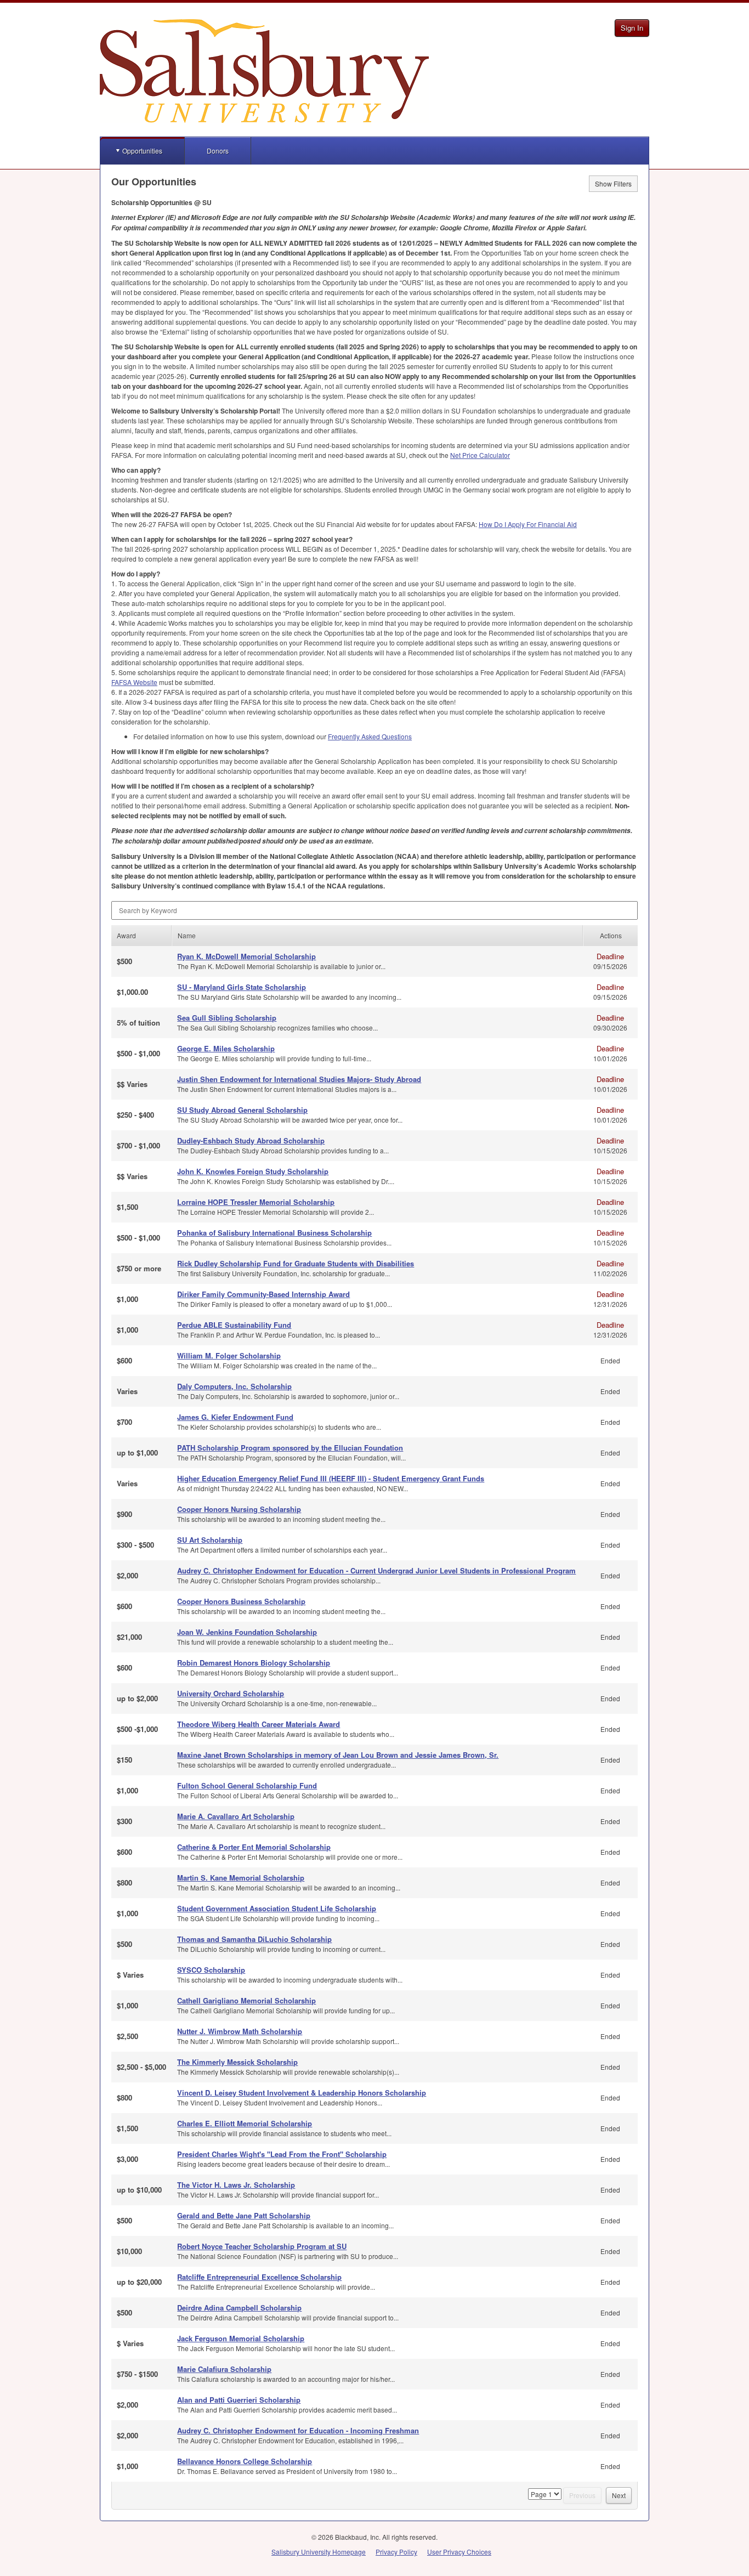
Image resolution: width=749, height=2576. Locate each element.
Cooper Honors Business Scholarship (241, 1601)
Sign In (632, 28)
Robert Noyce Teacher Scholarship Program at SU (262, 2246)
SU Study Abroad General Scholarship (242, 1110)
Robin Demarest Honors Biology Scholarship (254, 1663)
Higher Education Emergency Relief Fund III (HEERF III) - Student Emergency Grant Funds (331, 1478)
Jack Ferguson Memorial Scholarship (241, 2338)
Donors (218, 151)
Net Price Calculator (480, 455)
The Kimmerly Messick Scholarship (237, 2062)
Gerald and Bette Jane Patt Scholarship (244, 2215)
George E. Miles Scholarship (226, 1048)
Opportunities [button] (142, 151)
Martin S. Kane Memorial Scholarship (241, 1878)
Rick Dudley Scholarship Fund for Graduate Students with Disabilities (296, 1263)
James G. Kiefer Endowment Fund (235, 1417)
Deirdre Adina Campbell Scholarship (239, 2308)
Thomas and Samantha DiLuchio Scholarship (254, 1939)
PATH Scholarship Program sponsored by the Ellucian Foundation (290, 1448)
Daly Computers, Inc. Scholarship (234, 1386)
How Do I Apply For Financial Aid (528, 524)
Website (134, 682)
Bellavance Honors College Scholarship (245, 2461)
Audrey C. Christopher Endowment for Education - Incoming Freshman (298, 2430)
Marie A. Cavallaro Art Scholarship (236, 1816)
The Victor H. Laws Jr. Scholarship (236, 2185)
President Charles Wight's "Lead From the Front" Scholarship (282, 2154)
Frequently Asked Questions (370, 736)
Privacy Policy (396, 2552)
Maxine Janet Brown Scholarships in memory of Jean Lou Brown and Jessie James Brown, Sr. (338, 1755)
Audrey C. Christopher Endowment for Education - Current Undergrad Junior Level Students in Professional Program (376, 1570)
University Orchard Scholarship (231, 1693)
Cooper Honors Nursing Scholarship (239, 1509)
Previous (582, 2495)
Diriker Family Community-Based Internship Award (263, 1294)
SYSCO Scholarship (211, 1970)
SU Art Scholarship (210, 1540)
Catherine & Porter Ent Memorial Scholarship (254, 1847)
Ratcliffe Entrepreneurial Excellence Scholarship (259, 2277)
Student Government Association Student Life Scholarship (277, 1908)
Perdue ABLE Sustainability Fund (234, 1325)
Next (619, 2495)
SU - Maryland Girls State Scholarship (242, 987)
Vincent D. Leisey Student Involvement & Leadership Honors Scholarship (302, 2093)
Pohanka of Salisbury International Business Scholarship (274, 1233)
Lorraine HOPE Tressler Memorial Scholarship (256, 1202)
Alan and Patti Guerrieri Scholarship (239, 2400)
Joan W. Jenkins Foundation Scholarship (247, 1632)
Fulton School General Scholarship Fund (247, 1785)
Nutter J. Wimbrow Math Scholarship (240, 2031)
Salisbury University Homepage (319, 2552)
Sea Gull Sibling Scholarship (227, 1018)
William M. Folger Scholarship (229, 1355)
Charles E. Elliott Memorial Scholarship (245, 2123)
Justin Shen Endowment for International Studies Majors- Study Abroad (299, 1079)
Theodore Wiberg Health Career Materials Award (259, 1724)
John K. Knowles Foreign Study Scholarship (253, 1171)
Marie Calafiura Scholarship (224, 2369)
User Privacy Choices (459, 2552)
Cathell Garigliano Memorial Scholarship (246, 2000)
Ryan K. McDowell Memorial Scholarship (246, 956)
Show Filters (613, 183)
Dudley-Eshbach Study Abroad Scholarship (251, 1140)
